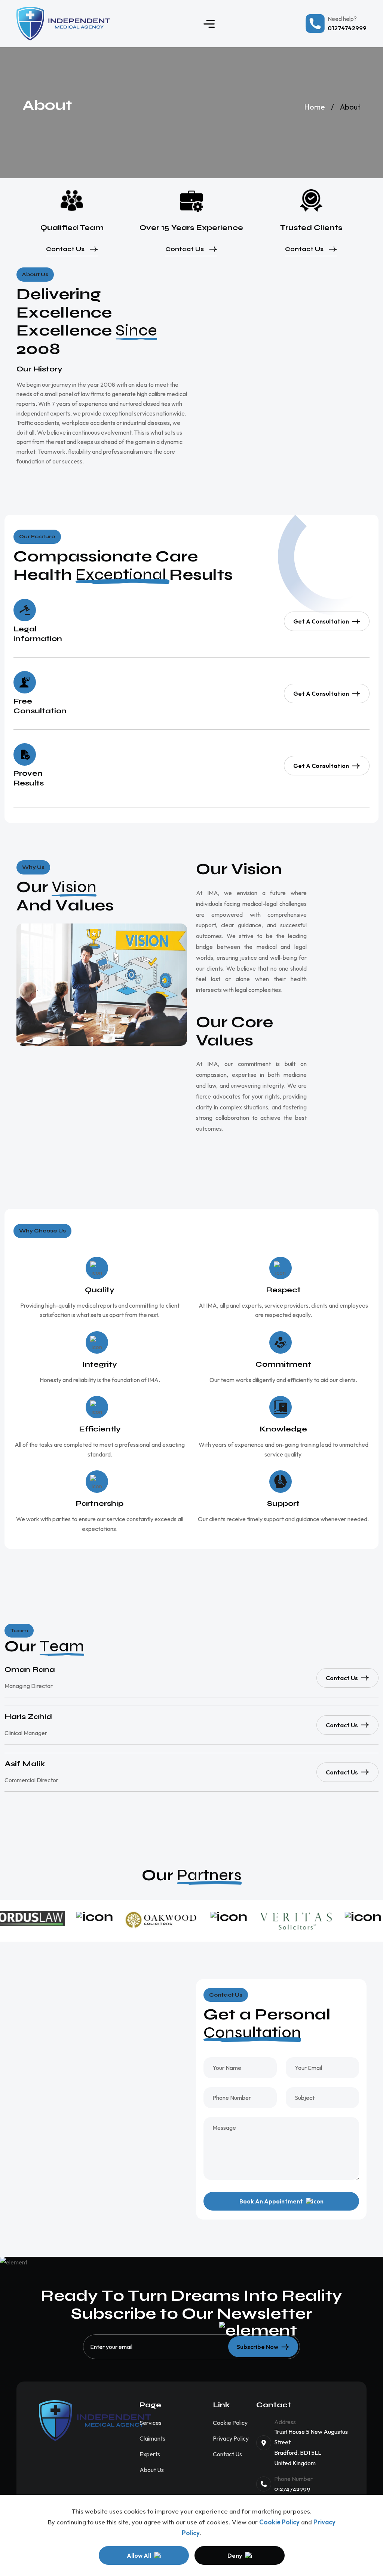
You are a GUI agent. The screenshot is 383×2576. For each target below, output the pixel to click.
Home (315, 107)
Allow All (139, 2555)
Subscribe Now (258, 2347)
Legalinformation (38, 634)
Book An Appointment (271, 2201)
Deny (235, 2555)
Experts (150, 2454)
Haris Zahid (28, 1717)
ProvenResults (29, 778)
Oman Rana (30, 1670)
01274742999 (292, 2489)
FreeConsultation (40, 706)
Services (151, 2423)
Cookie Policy (279, 2522)
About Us (152, 2470)
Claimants (152, 2438)
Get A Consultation (321, 621)
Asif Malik (25, 1764)
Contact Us (65, 249)
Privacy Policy (231, 2438)
